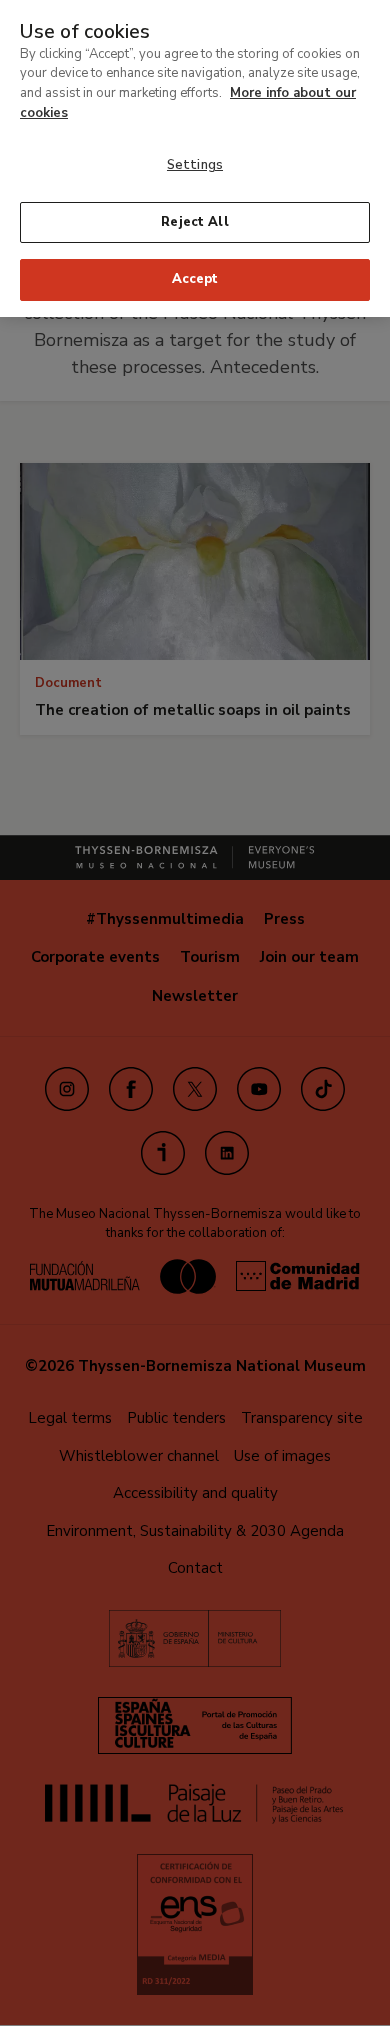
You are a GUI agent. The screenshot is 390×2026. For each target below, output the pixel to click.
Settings (195, 165)
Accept (195, 279)
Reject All (194, 222)
